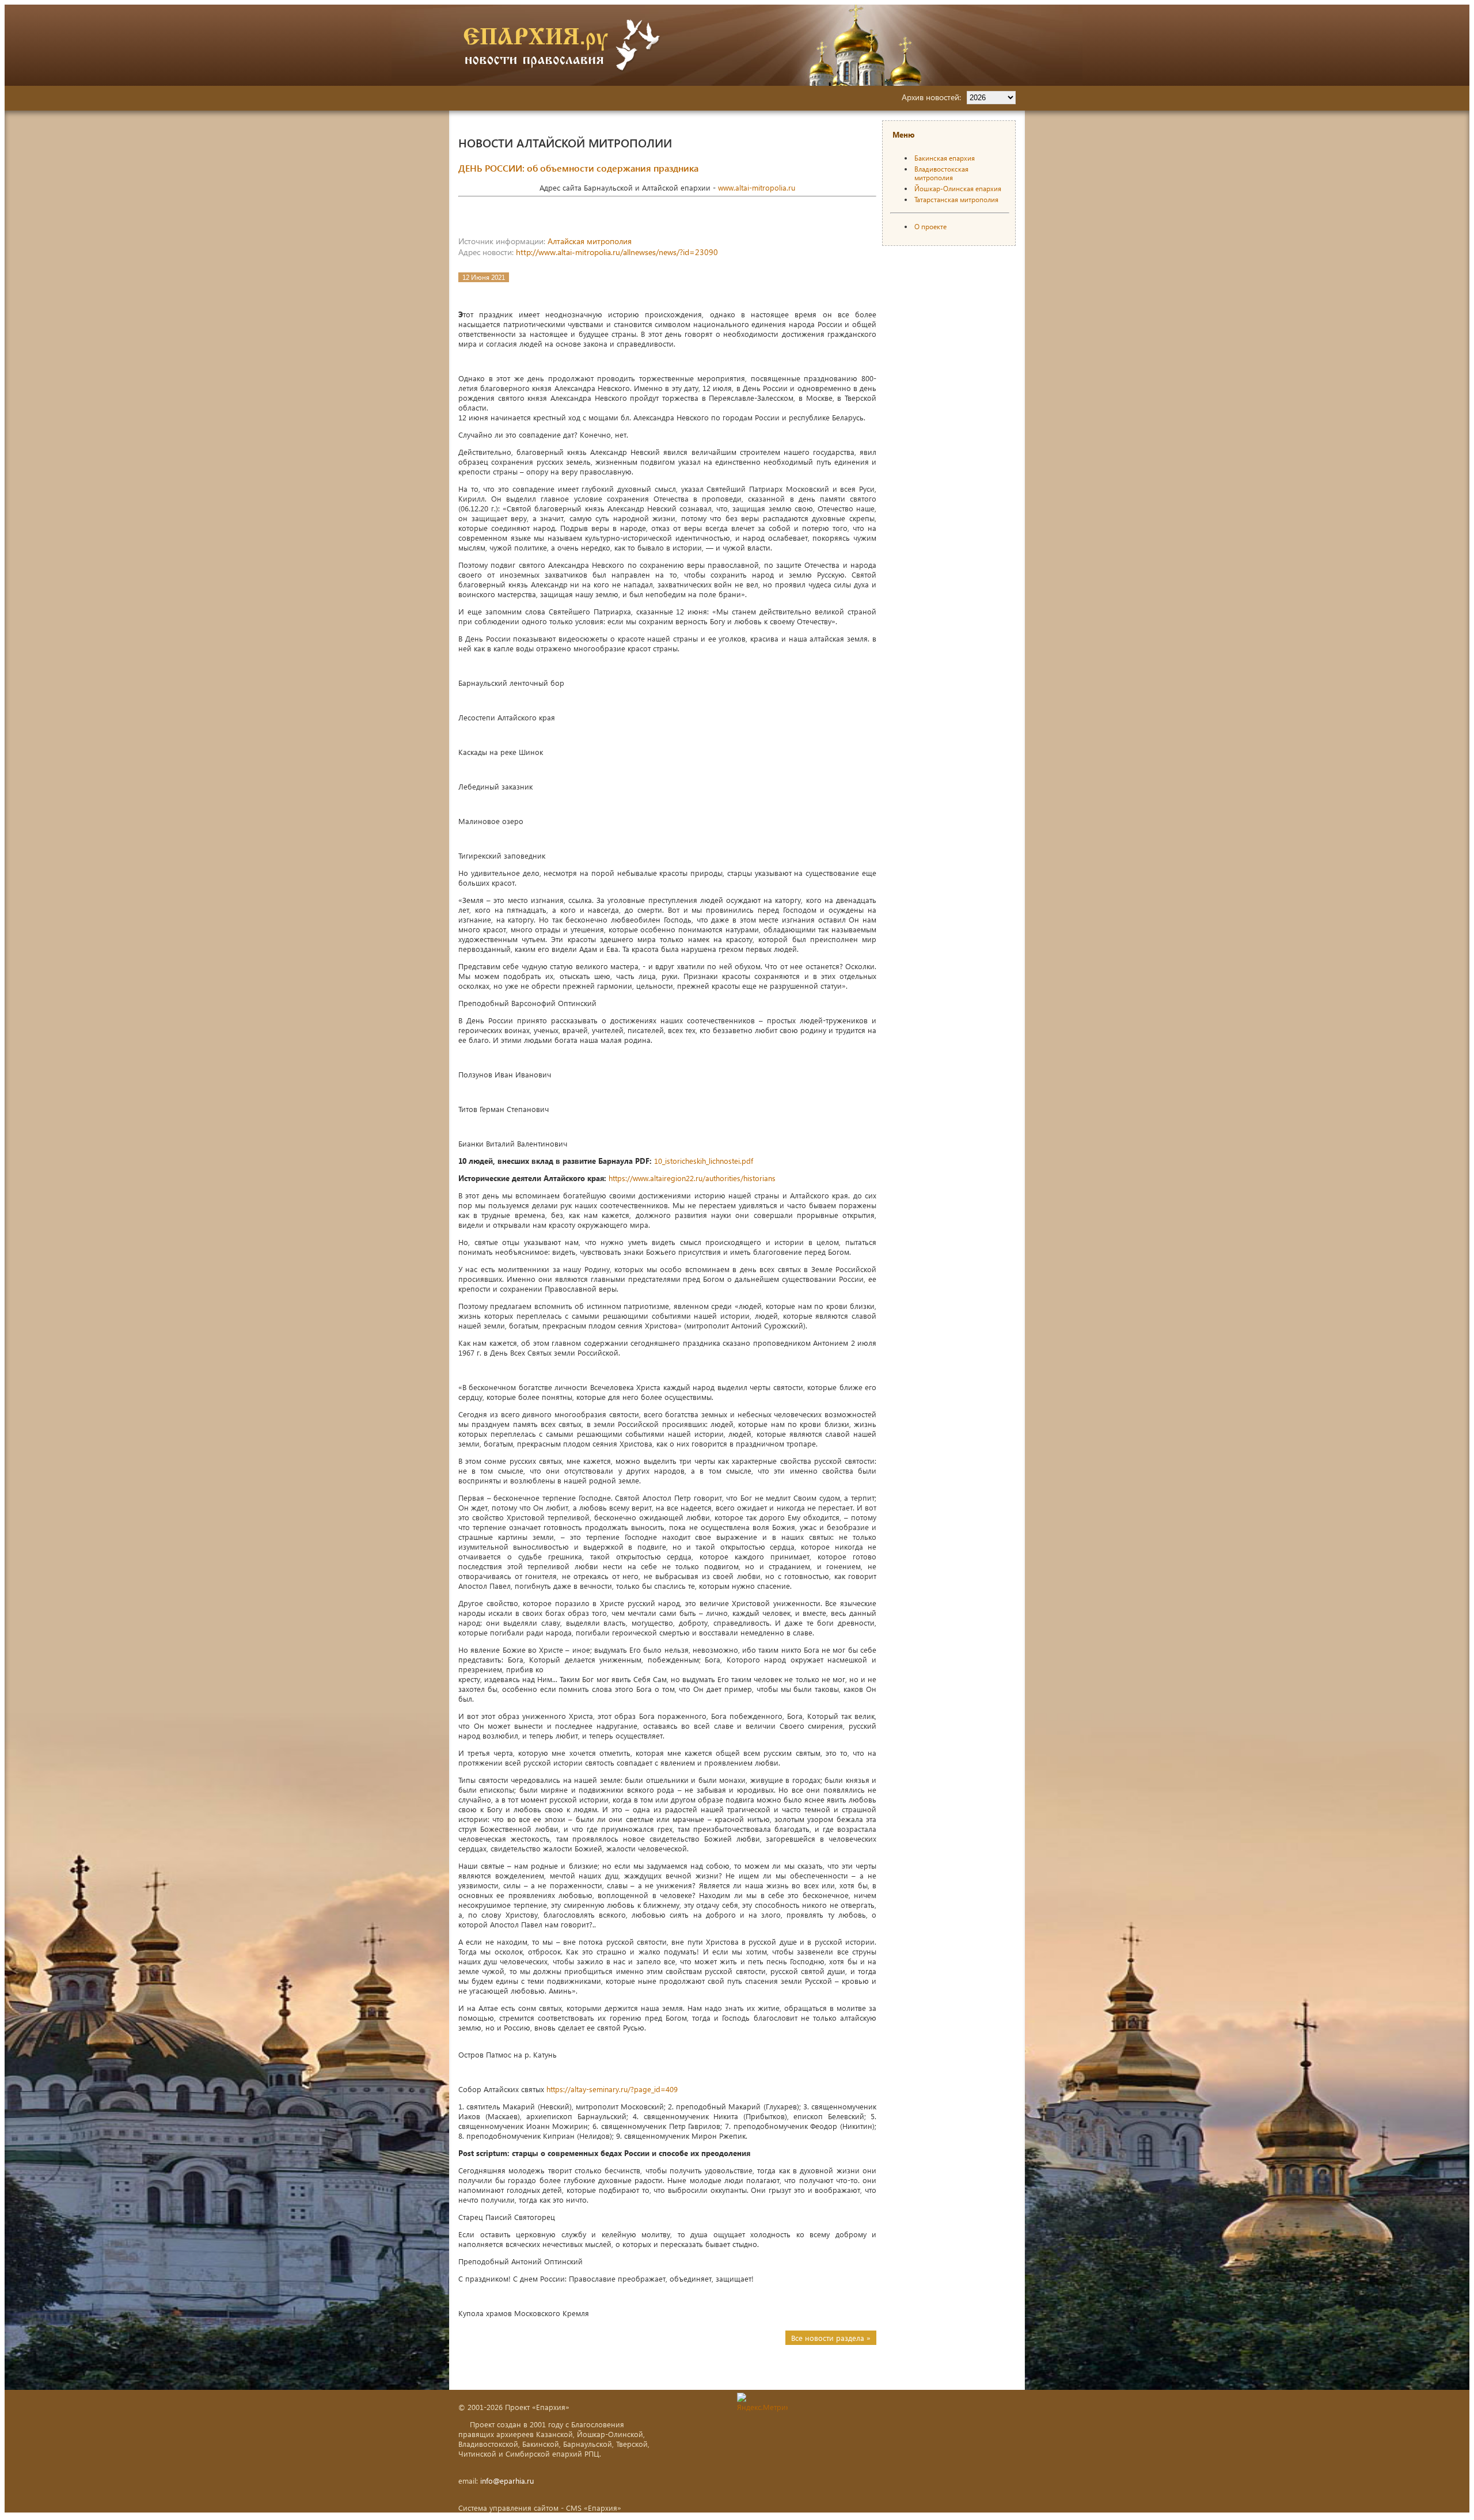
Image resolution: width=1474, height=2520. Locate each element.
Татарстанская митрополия (956, 200)
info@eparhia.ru (507, 2481)
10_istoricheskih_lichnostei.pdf (704, 1161)
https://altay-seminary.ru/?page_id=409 (612, 2089)
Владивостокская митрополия (941, 173)
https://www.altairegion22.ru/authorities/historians (692, 1178)
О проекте (930, 227)
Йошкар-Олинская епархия (958, 189)
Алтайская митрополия (590, 241)
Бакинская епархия (945, 158)
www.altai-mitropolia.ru (757, 187)
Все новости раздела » (831, 2338)
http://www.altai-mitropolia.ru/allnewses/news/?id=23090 (617, 252)
